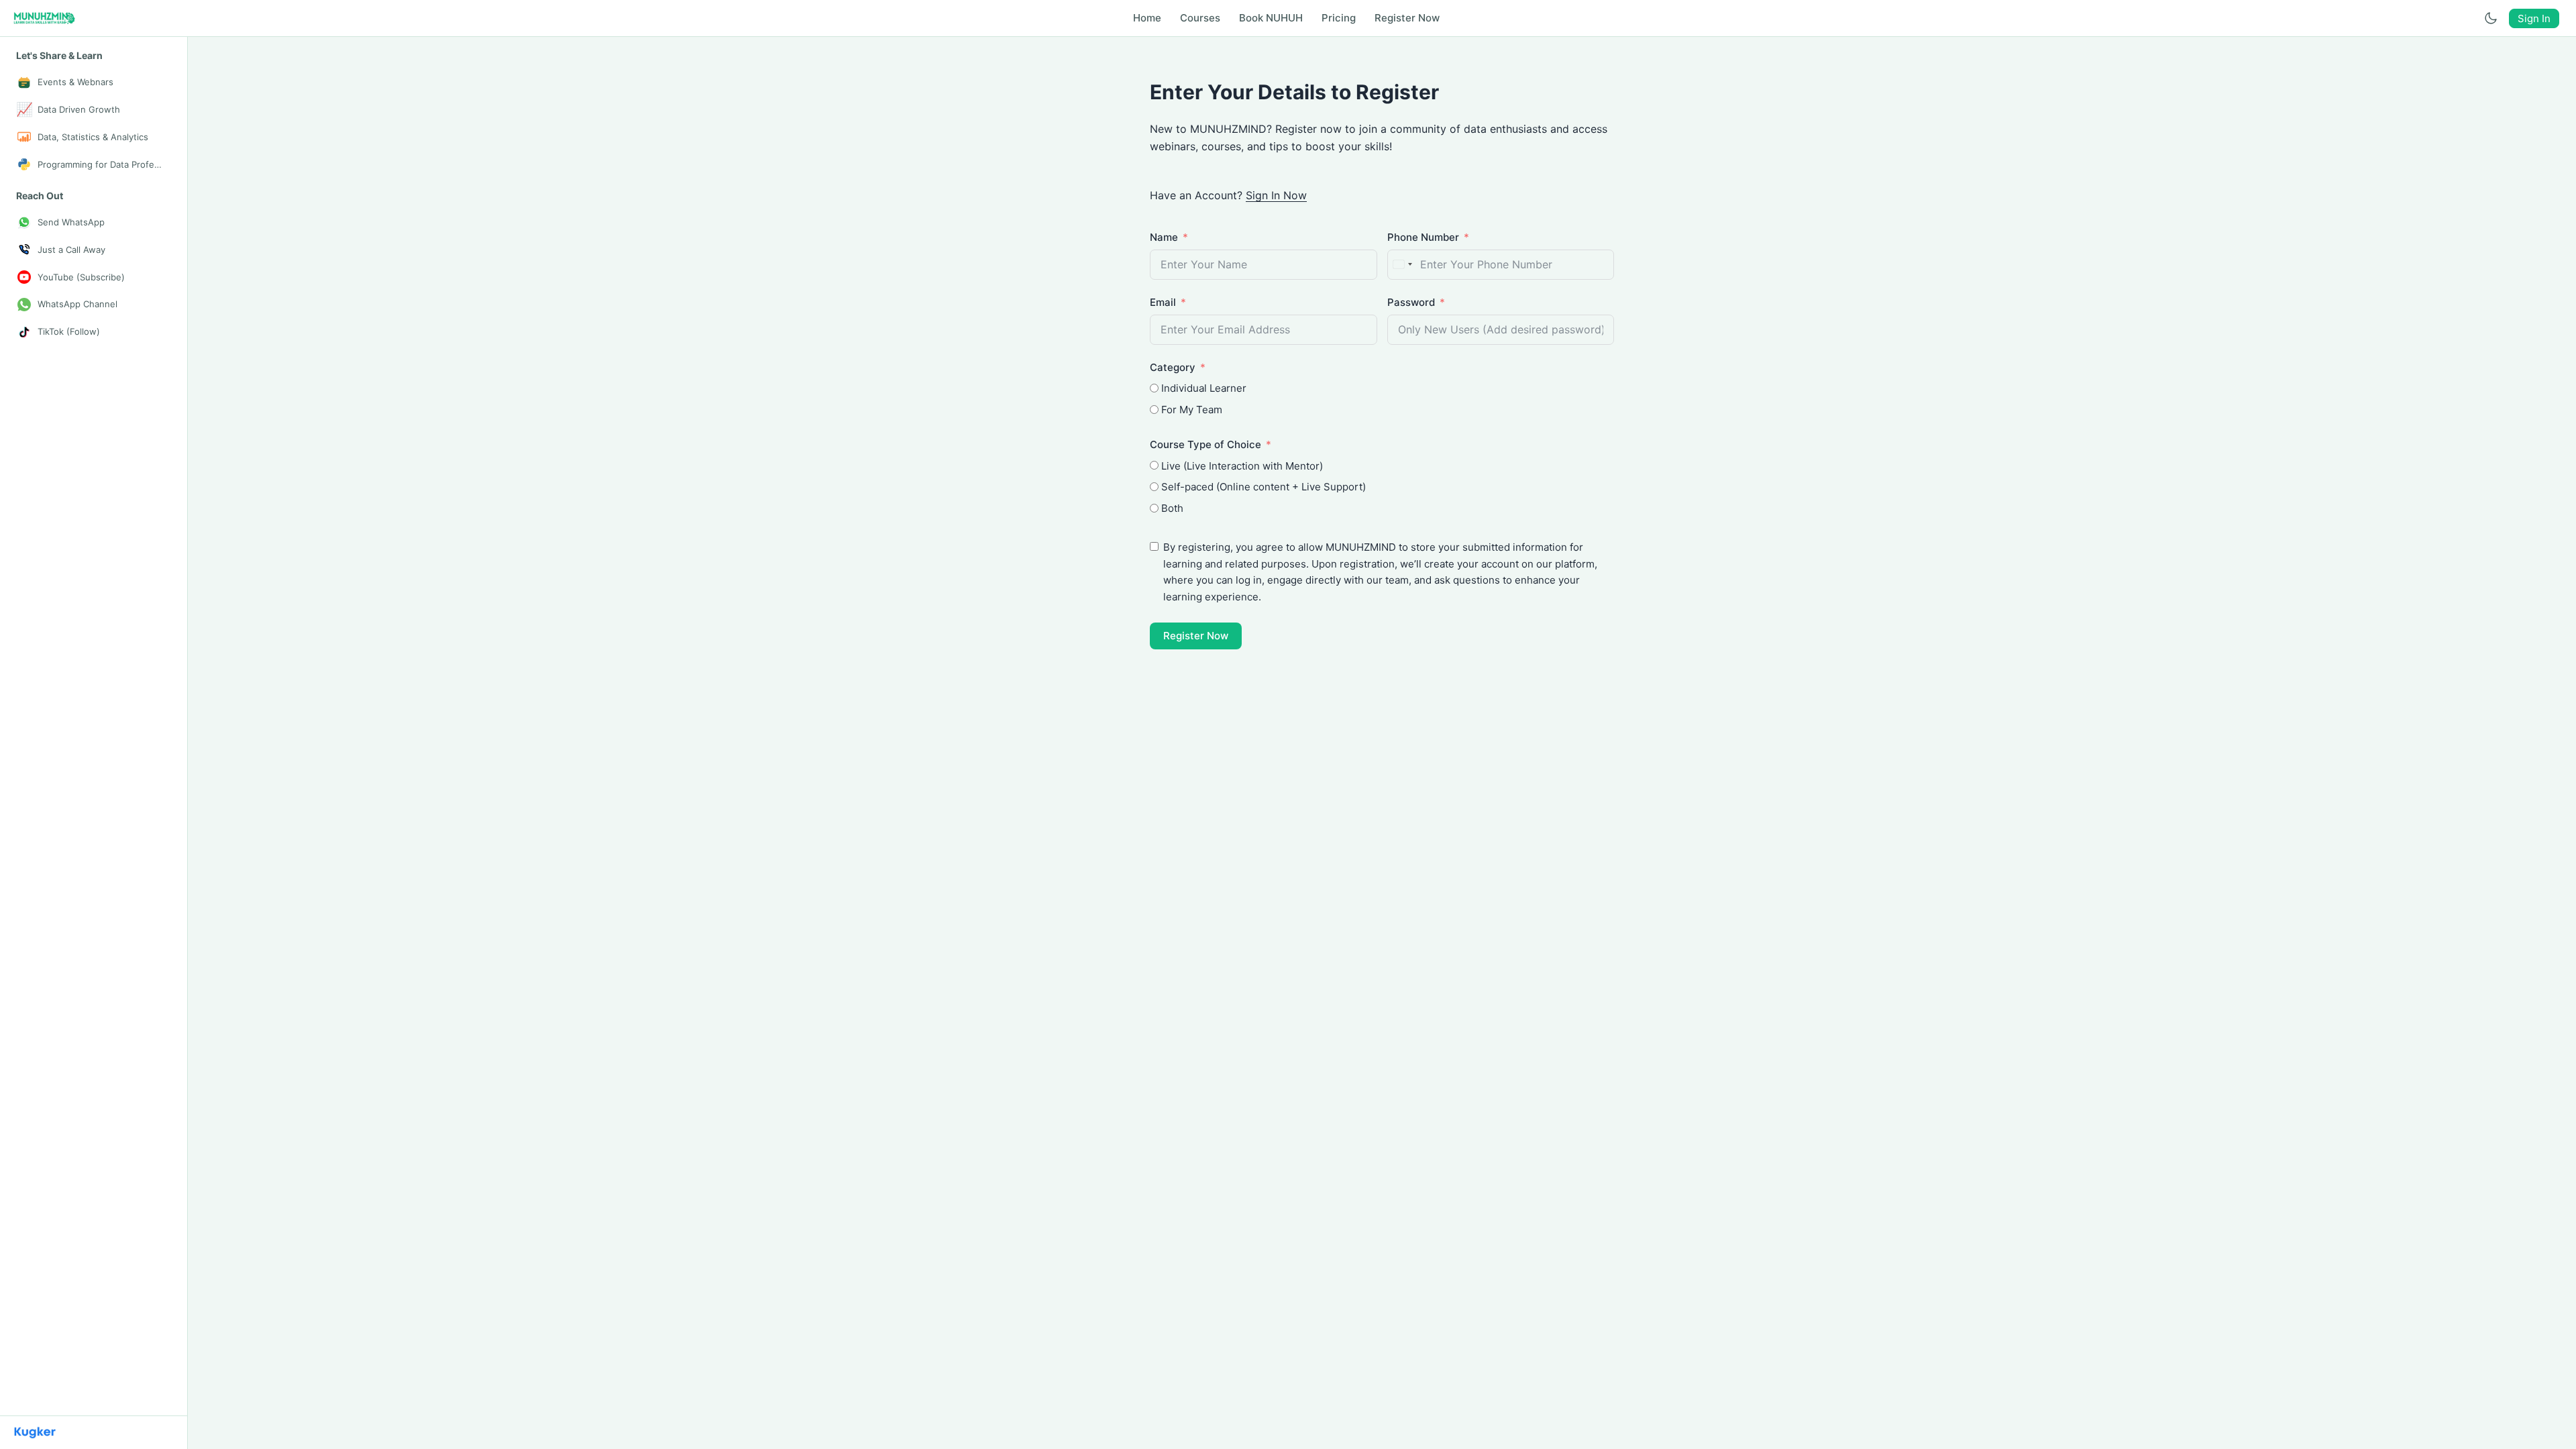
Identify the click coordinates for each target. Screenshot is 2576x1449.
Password (1411, 302)
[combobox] (1402, 265)
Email (1163, 302)
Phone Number (1423, 237)
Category (1173, 367)
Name (1164, 237)
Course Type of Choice (1205, 444)
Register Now (1196, 636)
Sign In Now (1276, 195)
